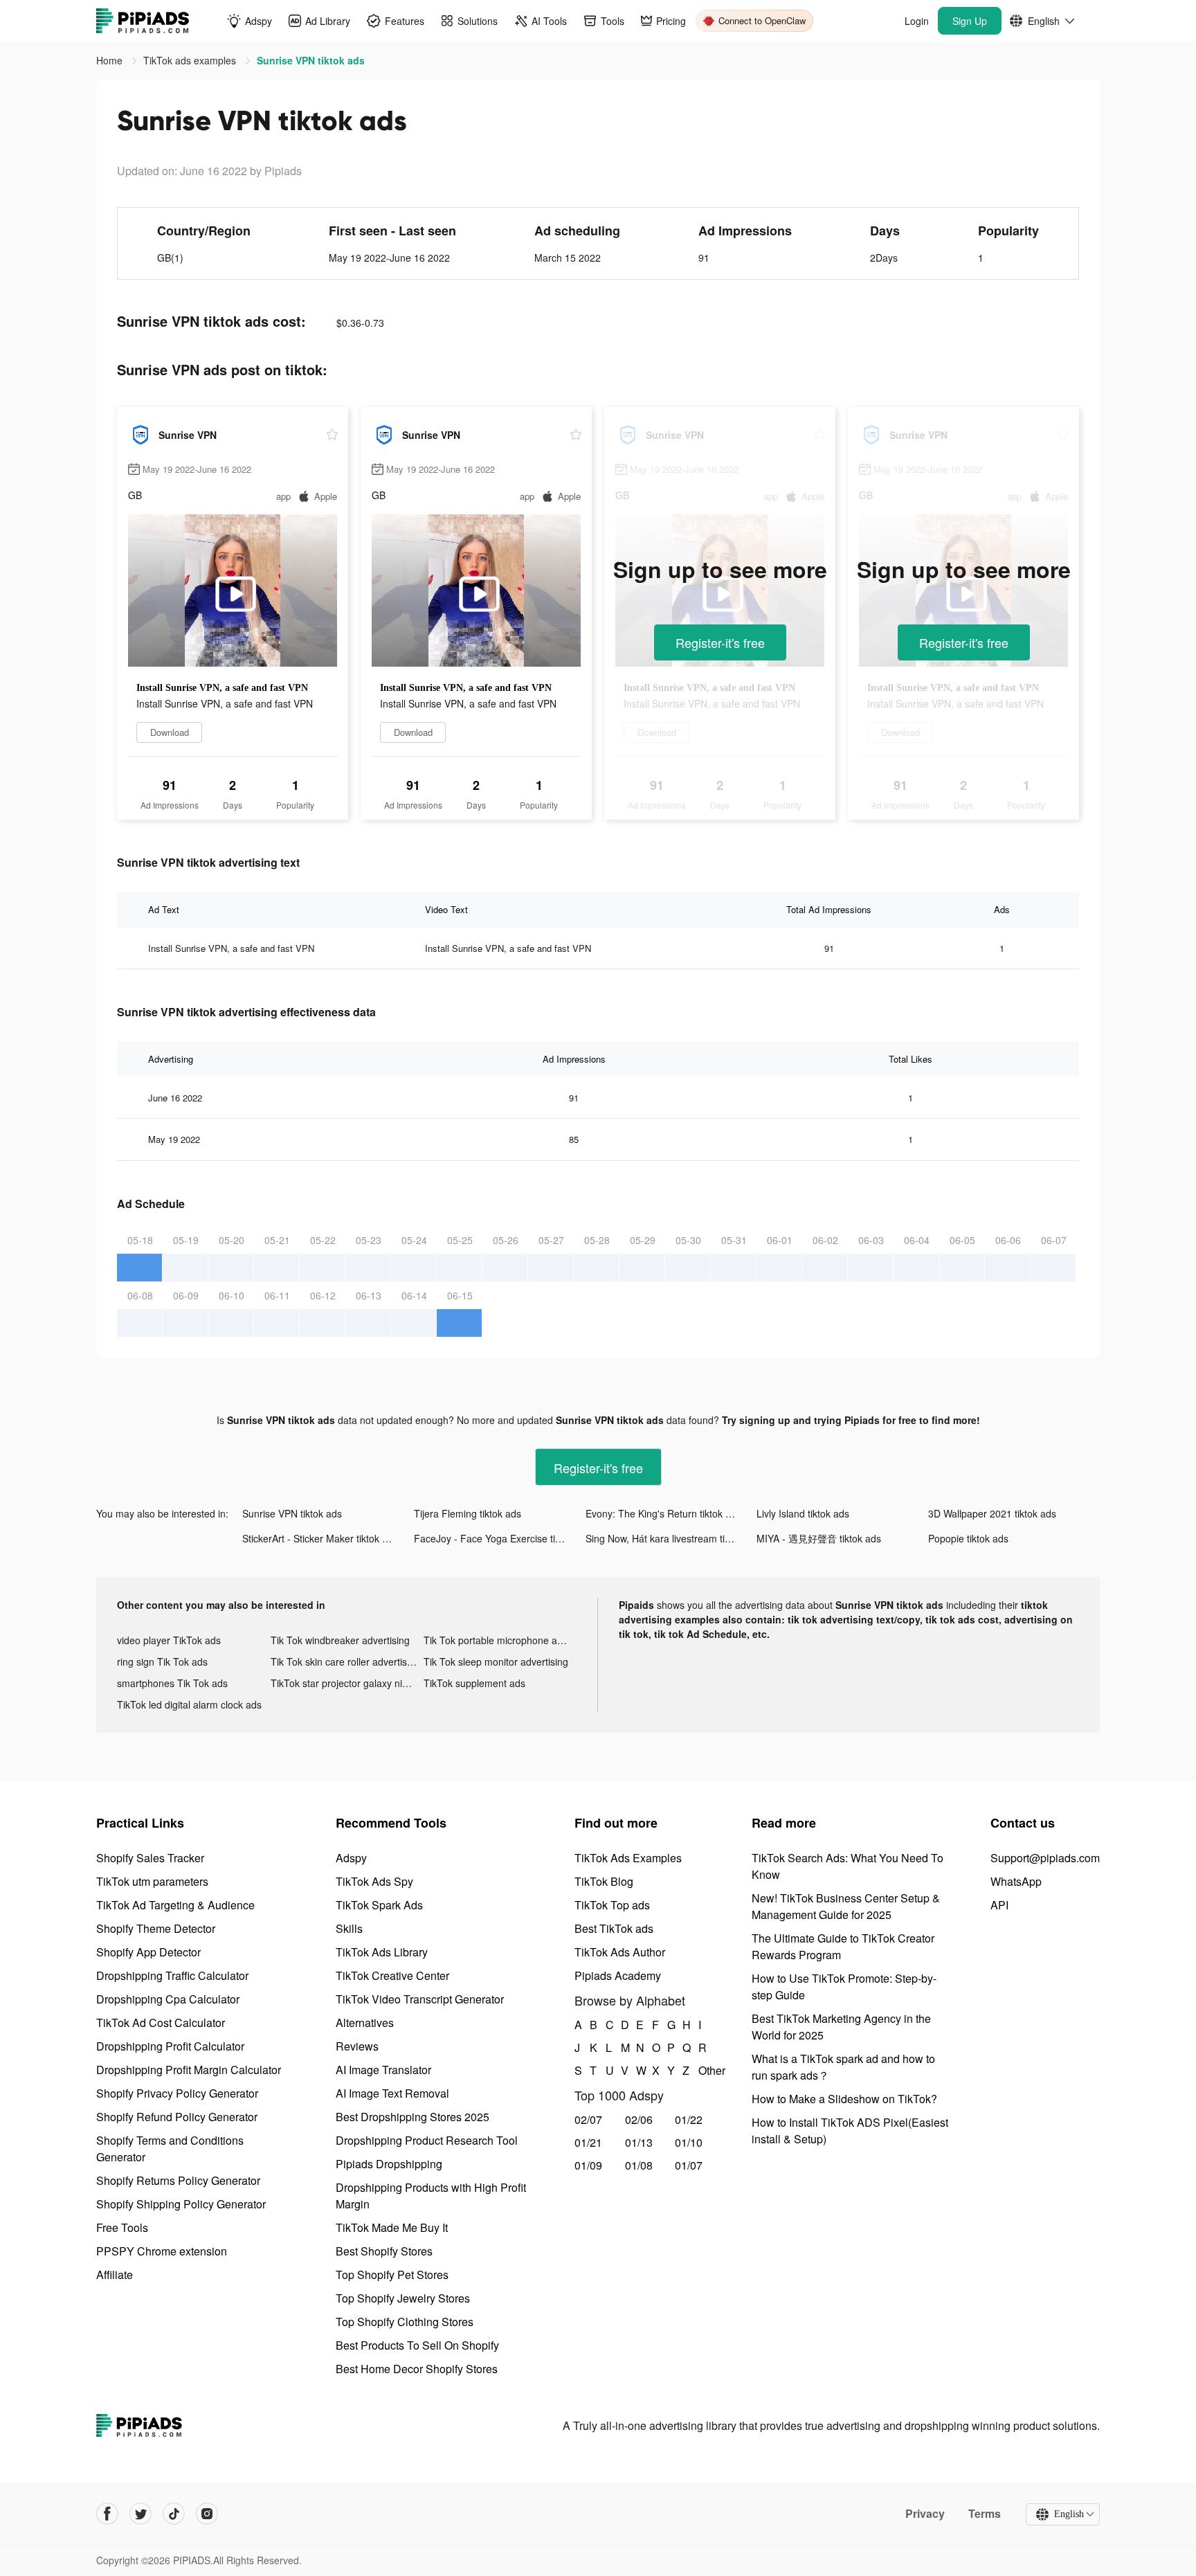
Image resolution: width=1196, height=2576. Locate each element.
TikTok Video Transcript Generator (420, 1999)
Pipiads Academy (618, 1975)
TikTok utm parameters (152, 1881)
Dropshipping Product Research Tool (427, 2140)
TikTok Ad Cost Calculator (161, 2023)
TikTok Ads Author (620, 1952)
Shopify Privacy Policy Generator (177, 2093)
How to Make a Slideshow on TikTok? (844, 2099)
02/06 (639, 2119)
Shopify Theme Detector (156, 1928)
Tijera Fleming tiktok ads (468, 1513)
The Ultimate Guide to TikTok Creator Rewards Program (843, 1946)
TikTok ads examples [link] (191, 60)
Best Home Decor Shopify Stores (417, 2369)
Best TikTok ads (614, 1928)
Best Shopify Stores (384, 2251)
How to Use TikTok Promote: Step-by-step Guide (844, 1987)
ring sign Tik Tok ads (162, 1661)
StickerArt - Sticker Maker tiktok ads (320, 1538)
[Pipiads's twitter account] (141, 2514)
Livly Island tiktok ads (803, 1513)
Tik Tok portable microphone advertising (500, 1640)
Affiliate (115, 2275)
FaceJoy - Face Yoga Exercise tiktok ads (500, 1538)
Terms (985, 2514)
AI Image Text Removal (392, 2093)
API (999, 1905)
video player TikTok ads (169, 1640)
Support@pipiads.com (1045, 1858)
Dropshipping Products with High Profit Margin (431, 2196)
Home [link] (111, 60)
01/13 (639, 2142)
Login (917, 21)
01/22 (689, 2119)
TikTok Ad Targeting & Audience (175, 1905)
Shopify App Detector (148, 1952)
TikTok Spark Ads (379, 1905)
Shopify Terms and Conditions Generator (170, 2149)
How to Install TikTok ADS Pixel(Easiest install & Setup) (850, 2131)
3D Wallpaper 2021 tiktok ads (992, 1513)
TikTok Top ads (612, 1905)
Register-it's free (720, 642)
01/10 (689, 2142)
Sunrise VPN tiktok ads (292, 1513)
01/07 (689, 2165)
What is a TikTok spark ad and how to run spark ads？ (843, 2067)
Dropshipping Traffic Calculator (172, 1975)
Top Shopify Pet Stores (392, 2275)
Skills (349, 1928)
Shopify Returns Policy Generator (178, 2180)
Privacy (925, 2514)
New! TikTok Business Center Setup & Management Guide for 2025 (846, 1906)
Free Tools (122, 2227)
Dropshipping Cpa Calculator (168, 1999)
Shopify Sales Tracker (150, 1858)
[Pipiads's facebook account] (107, 2514)
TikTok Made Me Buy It (392, 2227)
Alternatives (365, 2023)
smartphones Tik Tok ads (172, 1683)
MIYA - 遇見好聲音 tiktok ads (819, 1538)
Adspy (351, 1858)
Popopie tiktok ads (968, 1538)
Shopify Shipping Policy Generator (181, 2204)
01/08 (639, 2165)
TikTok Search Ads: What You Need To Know (848, 1866)
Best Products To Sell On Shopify (417, 2345)
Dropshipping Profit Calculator (170, 2046)
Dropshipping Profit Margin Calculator (189, 2070)
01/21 (588, 2142)
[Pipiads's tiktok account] (174, 2514)
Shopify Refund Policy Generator (177, 2117)
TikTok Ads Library (382, 1952)
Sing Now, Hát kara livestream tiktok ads (671, 1538)
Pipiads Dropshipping (389, 2164)
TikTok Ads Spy (374, 1881)
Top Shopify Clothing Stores (405, 2322)
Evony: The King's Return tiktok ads (663, 1513)
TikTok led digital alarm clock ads (189, 1704)
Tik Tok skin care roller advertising (345, 1661)
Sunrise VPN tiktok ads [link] (311, 60)
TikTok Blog (604, 1881)
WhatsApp (1016, 1881)
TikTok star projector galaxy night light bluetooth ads (347, 1683)
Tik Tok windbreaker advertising (340, 1640)
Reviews (357, 2046)
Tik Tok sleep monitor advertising (496, 1661)
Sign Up (970, 21)
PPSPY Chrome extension (162, 2251)
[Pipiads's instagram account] (207, 2514)
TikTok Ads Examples (628, 1858)
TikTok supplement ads (474, 1683)
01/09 (588, 2165)
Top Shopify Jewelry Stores (403, 2298)
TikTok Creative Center (392, 1975)
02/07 (588, 2119)
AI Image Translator (383, 2070)
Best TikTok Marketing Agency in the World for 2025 (841, 2027)
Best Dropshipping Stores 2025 (413, 2117)
